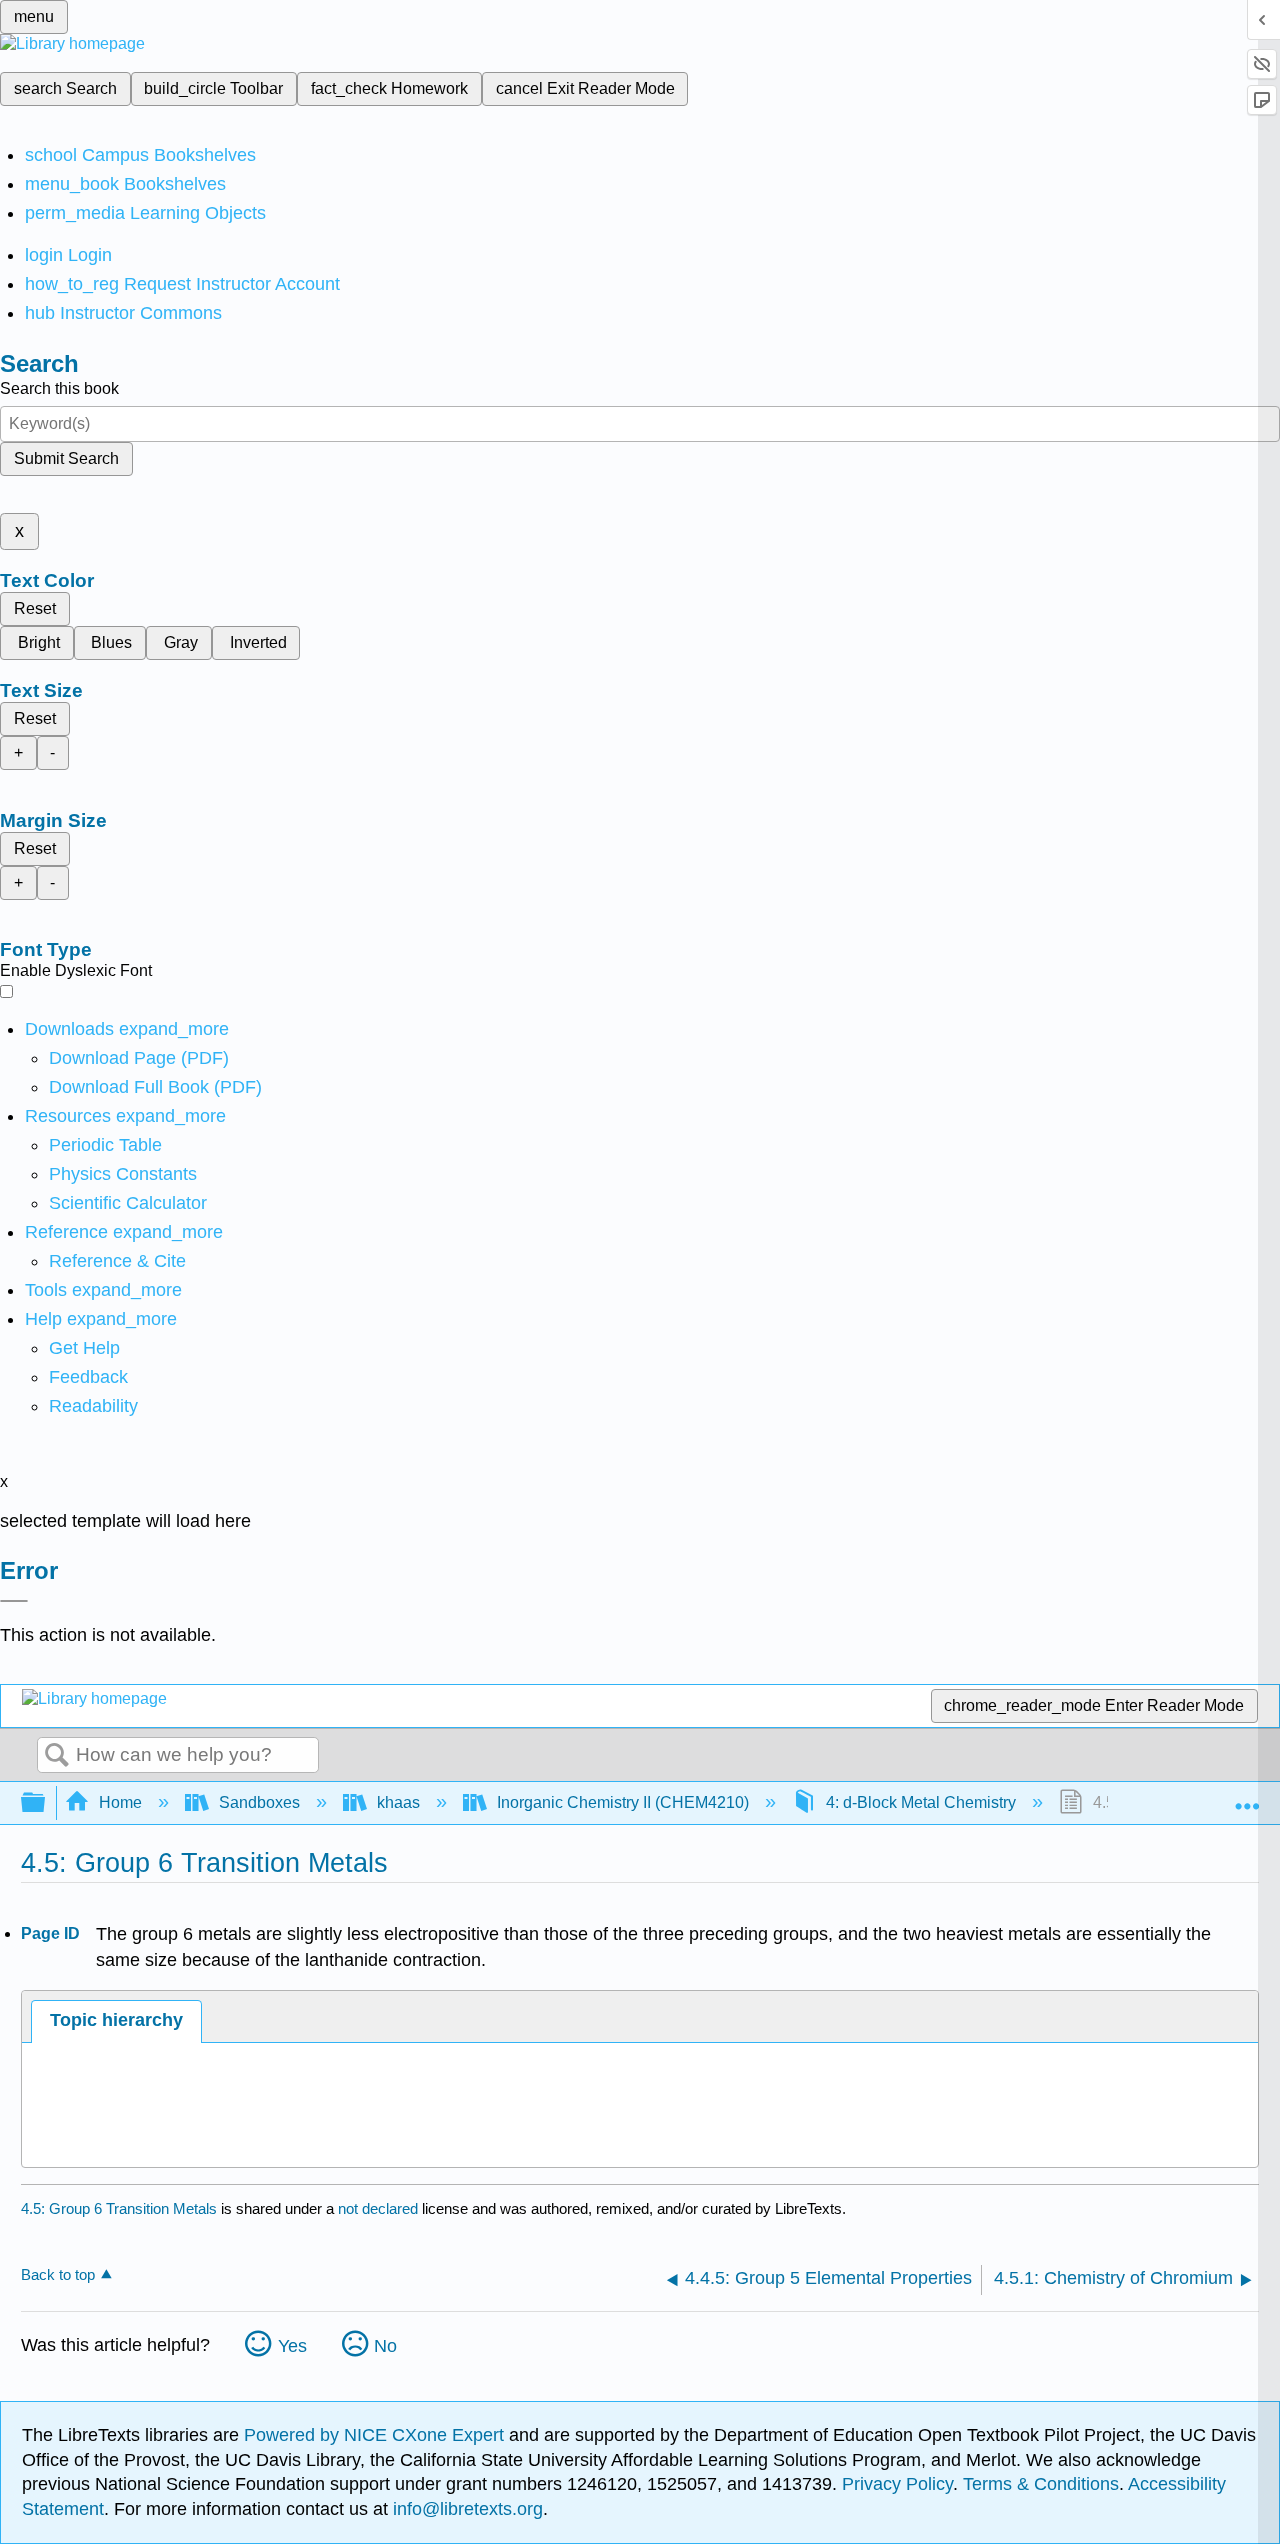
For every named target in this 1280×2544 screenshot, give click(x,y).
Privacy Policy (897, 2484)
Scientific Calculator (128, 1203)
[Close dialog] (14, 1601)
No (385, 2346)
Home (120, 1802)
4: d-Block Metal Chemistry (921, 1802)
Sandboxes (259, 1802)
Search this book (59, 388)
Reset (35, 608)
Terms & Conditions (1041, 2484)
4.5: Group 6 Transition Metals (119, 2208)
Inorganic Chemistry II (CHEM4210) (623, 1802)
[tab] (116, 2021)
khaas (398, 1802)
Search (57, 1756)
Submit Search (66, 458)
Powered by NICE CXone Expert (376, 2435)
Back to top (58, 2274)
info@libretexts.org (465, 2509)
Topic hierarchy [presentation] (116, 2020)
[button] (88, 1377)
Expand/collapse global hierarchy (46, 1803)
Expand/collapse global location (1247, 1797)
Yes (292, 2346)
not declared (380, 2208)
